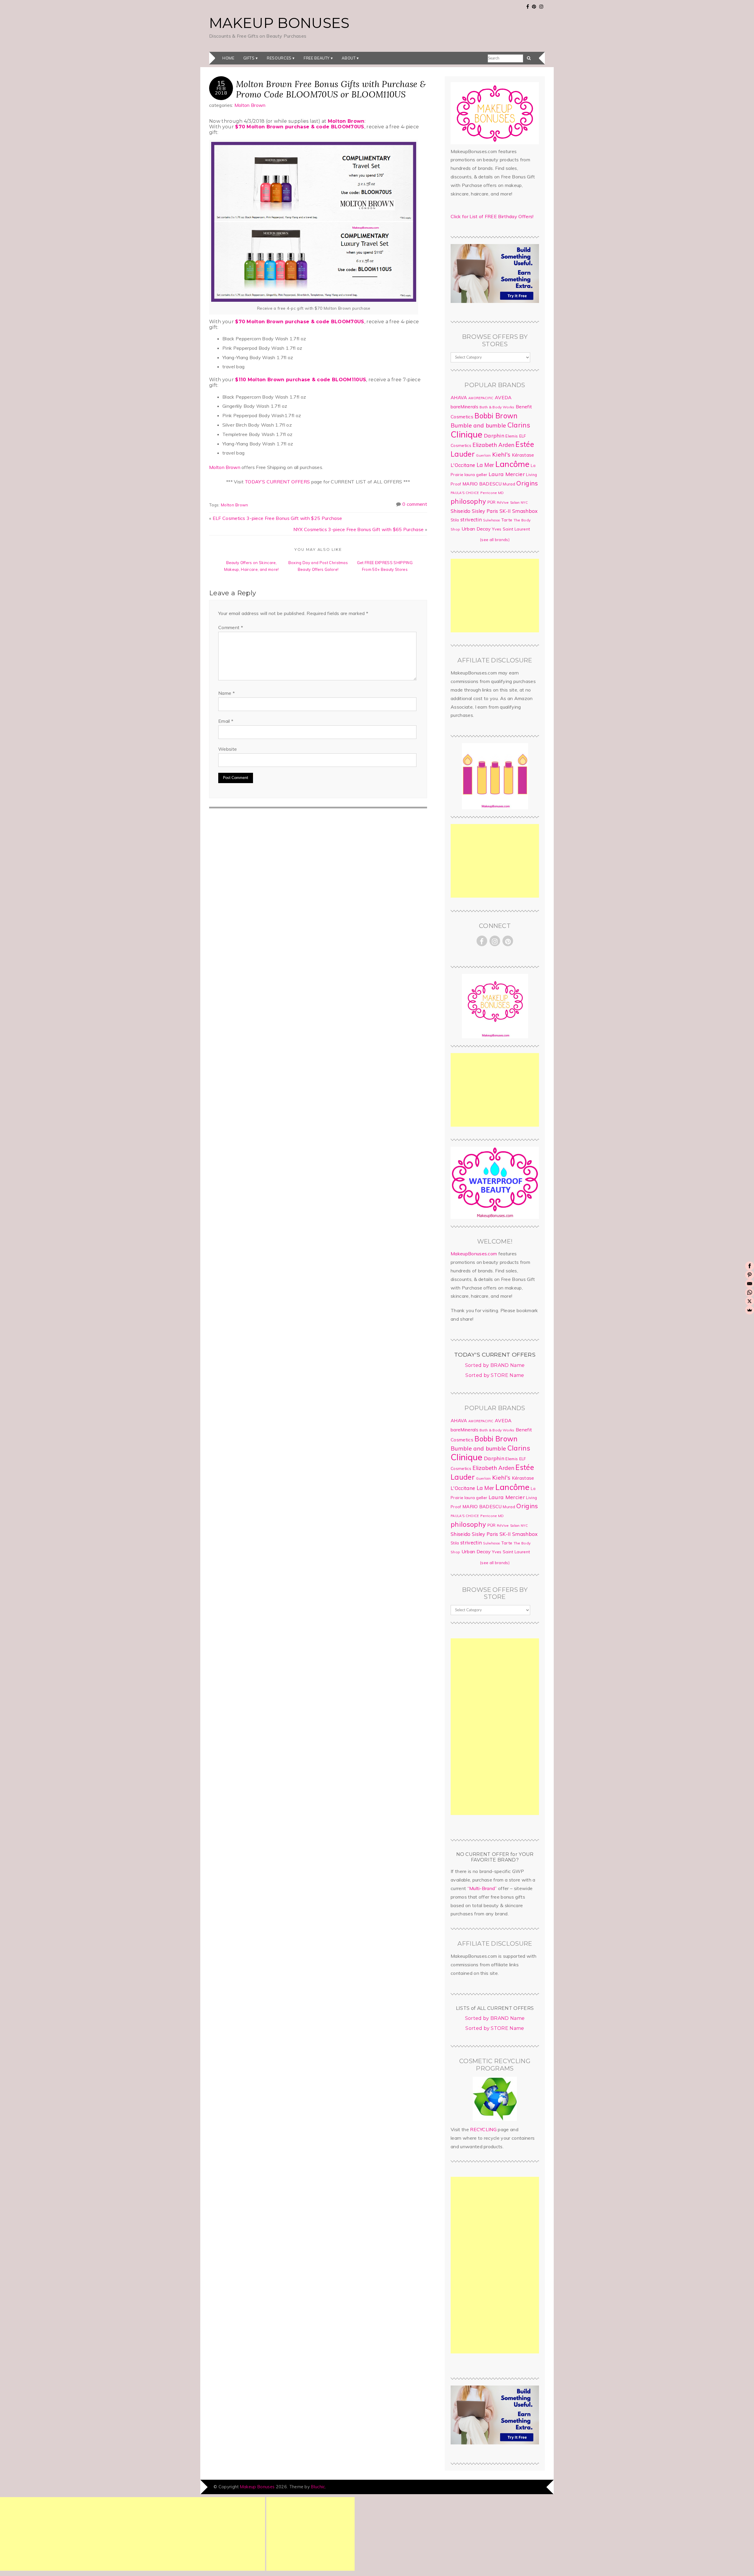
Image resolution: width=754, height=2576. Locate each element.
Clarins (519, 425)
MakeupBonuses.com (474, 1254)
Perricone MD (492, 493)
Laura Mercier (507, 474)
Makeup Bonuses (279, 23)
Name (226, 693)
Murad (509, 484)
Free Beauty (317, 58)
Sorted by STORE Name (495, 1375)
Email (226, 721)
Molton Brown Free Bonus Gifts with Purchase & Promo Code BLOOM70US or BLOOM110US (331, 89)
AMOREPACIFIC (481, 398)
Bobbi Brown (496, 416)
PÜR (492, 502)
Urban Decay (476, 529)
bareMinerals (464, 407)
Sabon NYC (519, 503)
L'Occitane (463, 465)
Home (228, 58)
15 (221, 83)
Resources (279, 58)
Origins (527, 483)
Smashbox (525, 511)
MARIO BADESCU (482, 484)
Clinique (467, 434)
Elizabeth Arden (493, 445)
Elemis (512, 436)
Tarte (507, 520)
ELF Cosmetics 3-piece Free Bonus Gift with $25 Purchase (277, 518)
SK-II (505, 511)
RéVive (503, 502)
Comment (231, 627)
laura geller (476, 475)
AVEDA (503, 397)
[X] (750, 1301)
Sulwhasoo (491, 520)
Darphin (494, 435)
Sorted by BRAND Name (495, 1365)
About (349, 58)
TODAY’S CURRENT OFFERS (277, 482)
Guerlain (483, 455)
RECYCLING (483, 2129)
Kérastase (523, 455)
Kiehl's (501, 454)
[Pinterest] (750, 1275)
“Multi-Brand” (482, 1888)
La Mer (485, 465)
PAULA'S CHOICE (465, 493)
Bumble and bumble (478, 425)
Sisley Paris (485, 511)
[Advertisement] (495, 596)
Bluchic (318, 2487)
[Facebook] (750, 1266)
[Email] (750, 1284)
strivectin (471, 519)
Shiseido (461, 511)
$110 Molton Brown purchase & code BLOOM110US (301, 380)
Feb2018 (221, 90)
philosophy (468, 501)
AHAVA (459, 397)
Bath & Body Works (497, 407)
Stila (455, 520)
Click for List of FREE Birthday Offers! (492, 216)
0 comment (415, 504)
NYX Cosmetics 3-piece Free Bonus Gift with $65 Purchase (359, 529)
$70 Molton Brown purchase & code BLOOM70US (300, 127)
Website (228, 749)
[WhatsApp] (750, 1292)
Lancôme (512, 464)
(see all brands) (495, 540)
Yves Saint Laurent (511, 529)
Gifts (249, 58)
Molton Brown (250, 105)
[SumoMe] (750, 1310)
